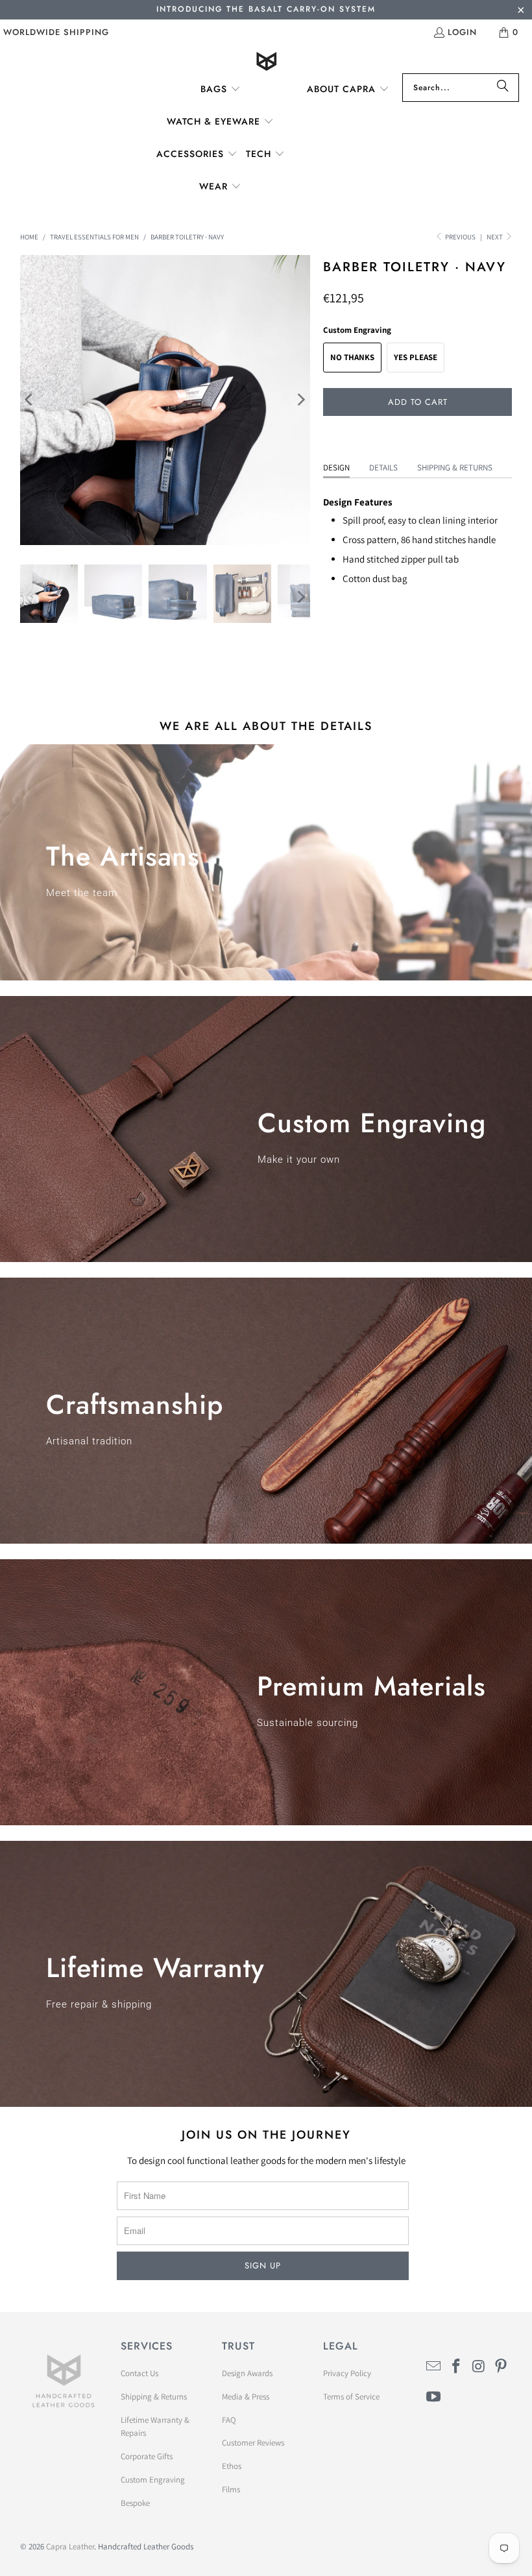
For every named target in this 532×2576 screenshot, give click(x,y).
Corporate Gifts (147, 2456)
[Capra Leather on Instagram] (479, 2367)
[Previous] (30, 400)
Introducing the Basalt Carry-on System (266, 9)
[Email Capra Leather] (434, 2367)
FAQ (229, 2420)
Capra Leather (70, 2546)
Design (336, 468)
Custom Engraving (153, 2480)
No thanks (352, 357)
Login (462, 32)
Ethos (232, 2466)
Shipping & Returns (455, 468)
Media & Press (246, 2397)
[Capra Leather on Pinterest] (502, 2367)
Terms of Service (351, 2397)
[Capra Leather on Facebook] (456, 2367)
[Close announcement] (521, 11)
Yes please (416, 357)
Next (495, 237)
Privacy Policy (347, 2373)
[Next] (300, 400)
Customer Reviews (253, 2443)
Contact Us (139, 2373)
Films (231, 2489)
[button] (221, 90)
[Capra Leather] (266, 63)
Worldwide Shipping (56, 32)
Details (383, 468)
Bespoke (135, 2503)
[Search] (503, 88)
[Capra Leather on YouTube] (434, 2397)
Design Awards (247, 2373)
